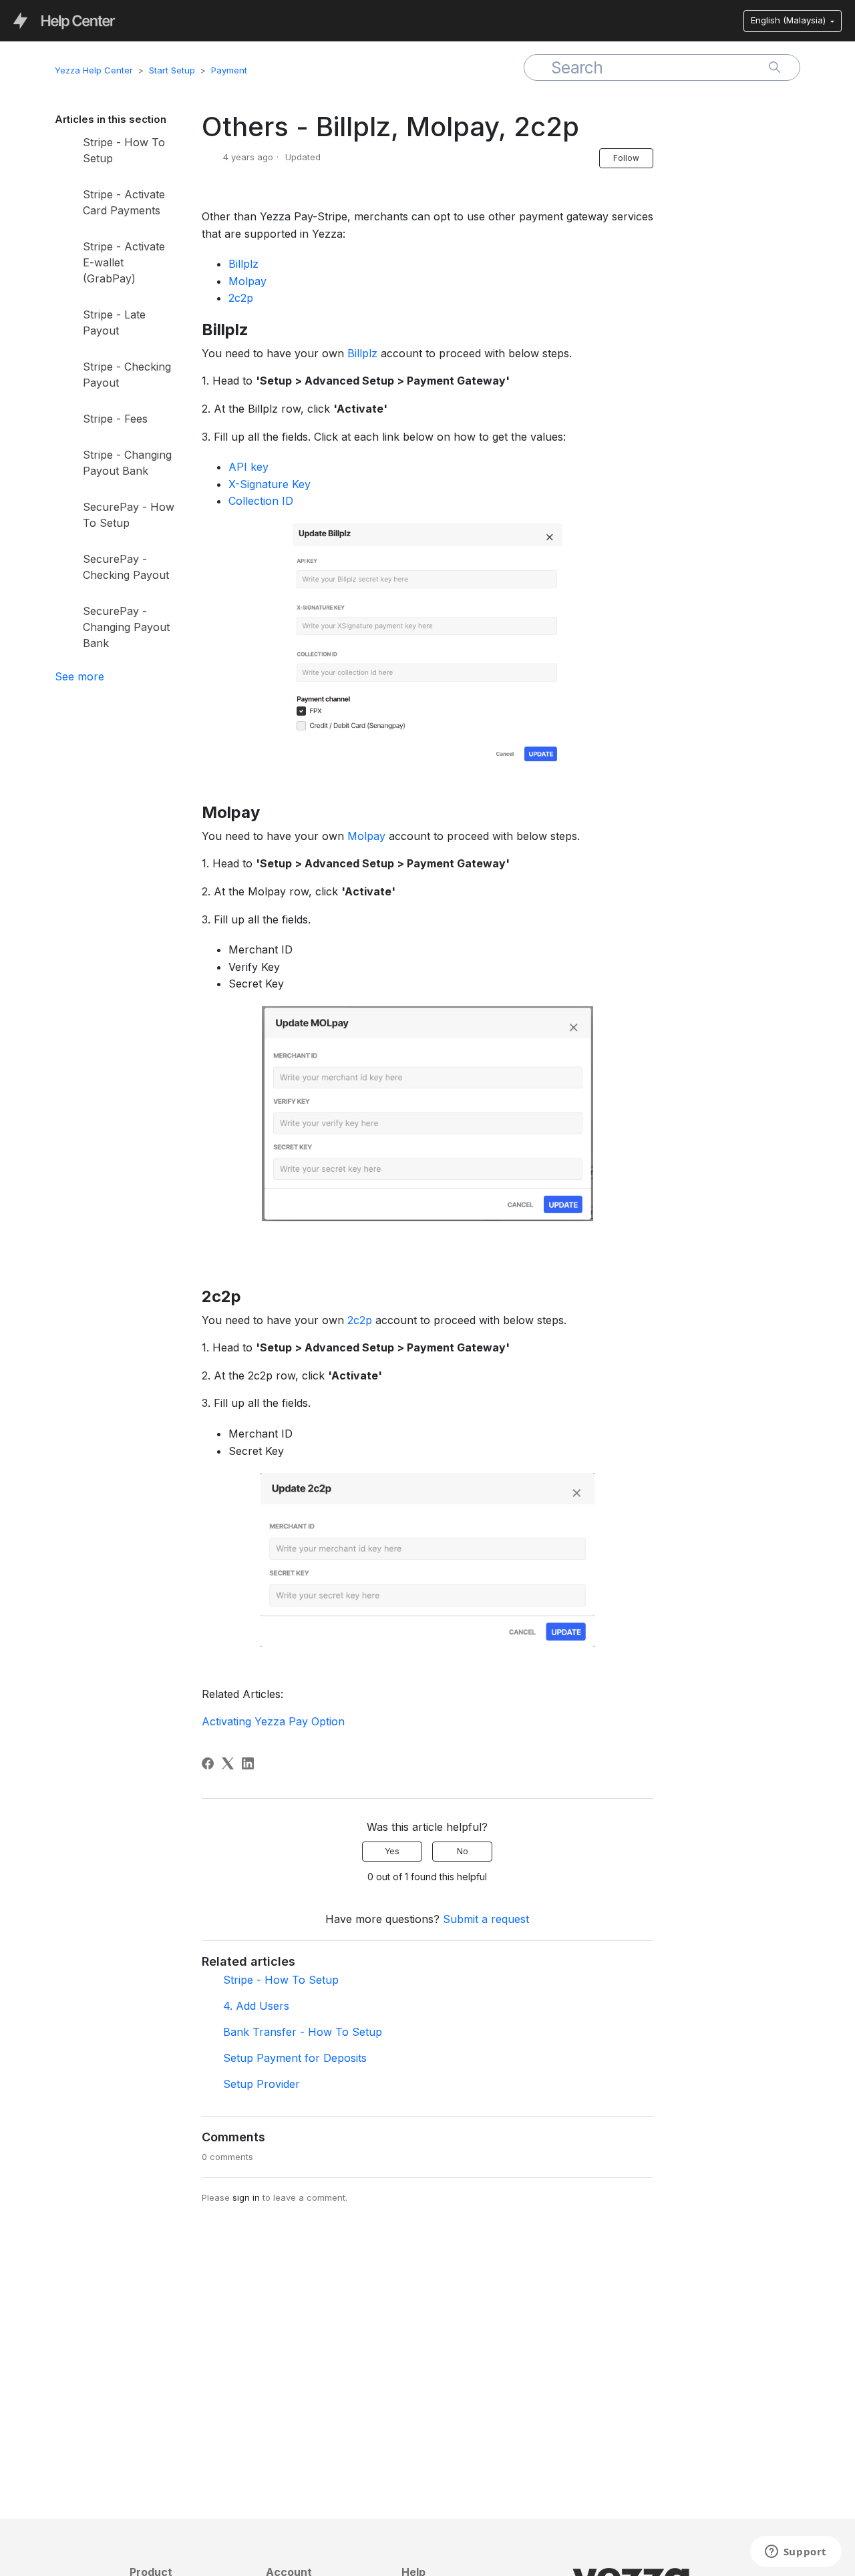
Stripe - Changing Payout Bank (127, 463)
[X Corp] (228, 1763)
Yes (392, 1851)
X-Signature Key (270, 484)
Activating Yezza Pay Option (273, 1721)
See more (79, 676)
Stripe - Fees (115, 419)
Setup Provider (262, 2084)
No (463, 1851)
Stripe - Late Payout (114, 323)
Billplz (243, 264)
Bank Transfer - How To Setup (303, 2032)
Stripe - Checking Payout (127, 375)
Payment (229, 70)
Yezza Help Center (94, 70)
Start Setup (172, 70)
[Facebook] (208, 1763)
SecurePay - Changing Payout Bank (126, 627)
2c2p (241, 298)
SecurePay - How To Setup (129, 515)
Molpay (247, 281)
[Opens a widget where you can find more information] (796, 2553)
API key (248, 467)
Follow (626, 158)
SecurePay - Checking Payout (126, 567)
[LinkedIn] (248, 1763)
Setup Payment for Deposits (295, 2058)
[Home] (64, 20)
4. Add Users (256, 2006)
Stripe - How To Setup (124, 150)
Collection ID (261, 501)
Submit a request (486, 1919)
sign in (246, 2197)
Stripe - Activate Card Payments (124, 202)
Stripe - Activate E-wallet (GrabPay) (124, 262)
